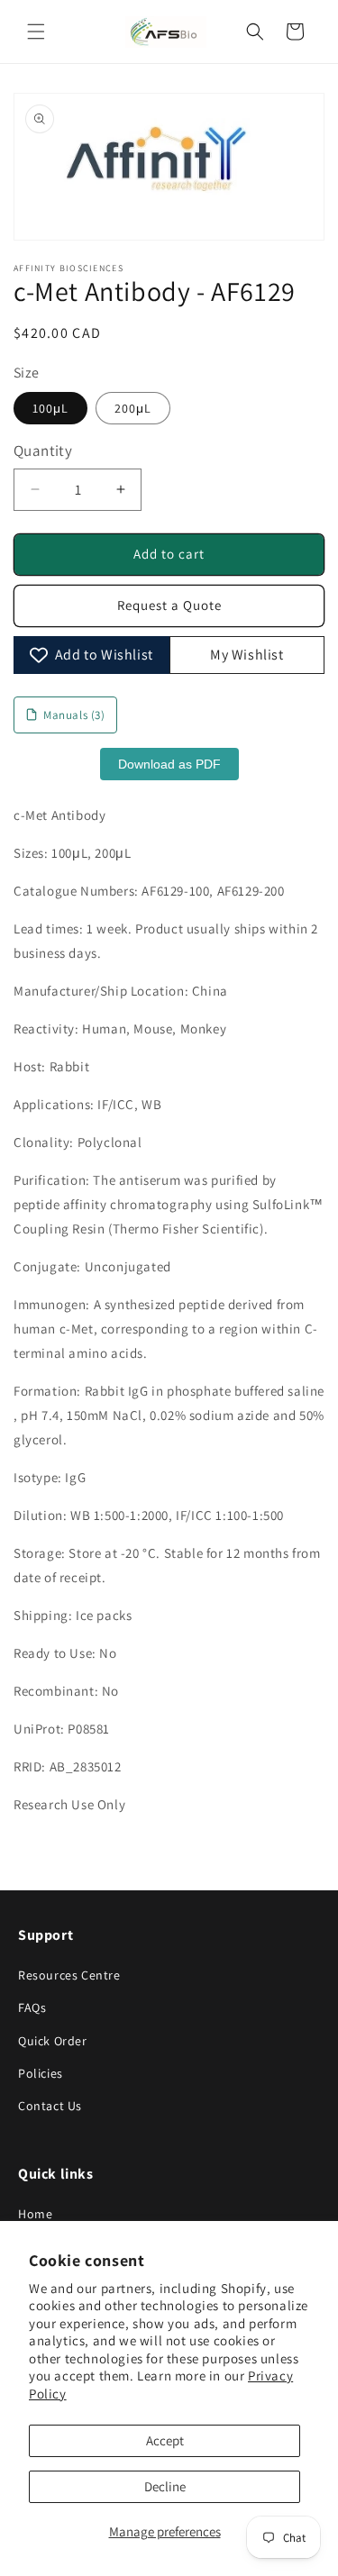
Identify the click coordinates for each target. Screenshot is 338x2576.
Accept (165, 2440)
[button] (36, 32)
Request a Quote (169, 605)
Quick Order (53, 2041)
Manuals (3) (74, 715)
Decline (165, 2486)
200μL (133, 408)
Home (35, 2214)
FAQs (32, 2007)
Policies (41, 2073)
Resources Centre (69, 1975)
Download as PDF (169, 764)
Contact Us (50, 2106)
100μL (50, 408)
